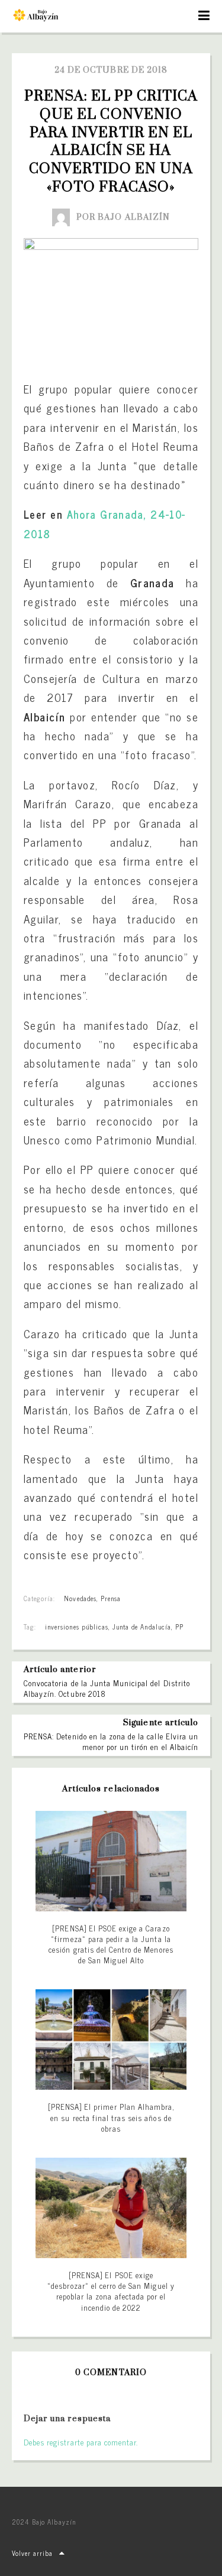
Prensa (111, 1598)
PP (179, 1627)
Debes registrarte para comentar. (81, 2442)
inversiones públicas (77, 1627)
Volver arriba (33, 2553)
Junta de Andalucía (142, 1627)
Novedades (80, 1598)
